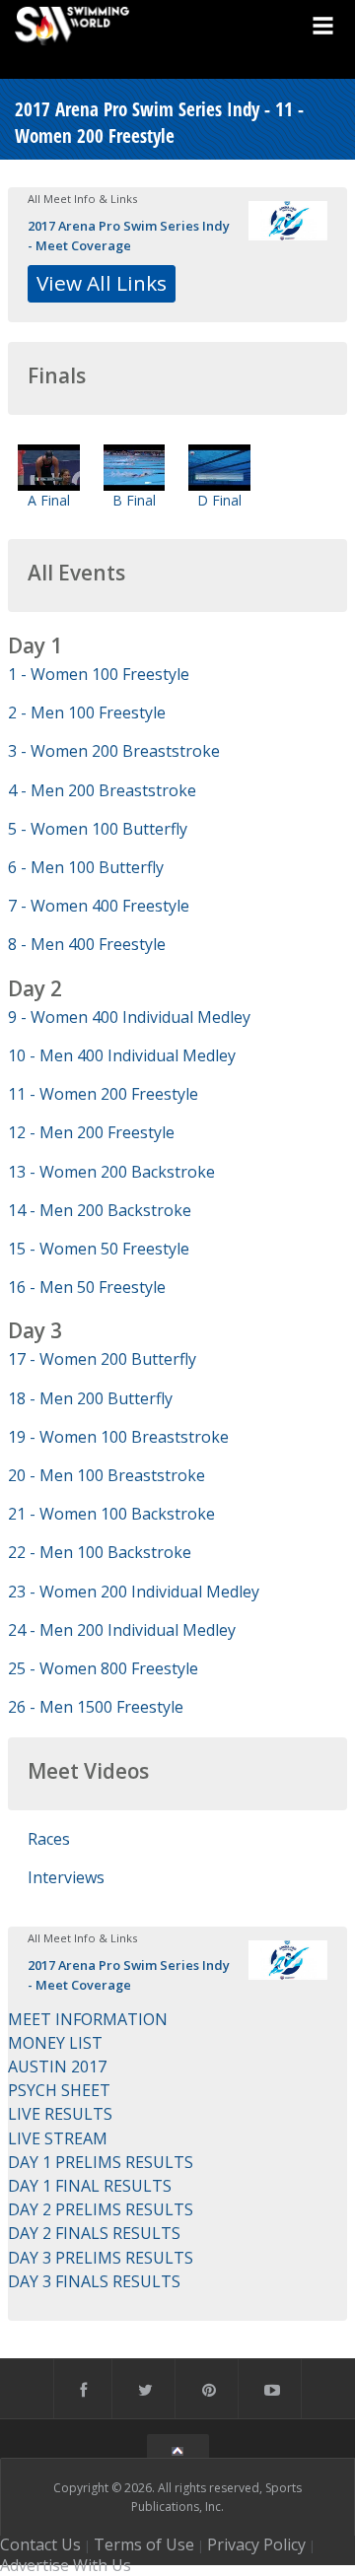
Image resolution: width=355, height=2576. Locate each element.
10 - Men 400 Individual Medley (122, 1055)
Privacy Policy (256, 2544)
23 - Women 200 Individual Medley (134, 1592)
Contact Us (40, 2544)
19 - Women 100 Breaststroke (118, 1437)
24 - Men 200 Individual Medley (122, 1630)
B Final (134, 500)
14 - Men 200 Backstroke (100, 1210)
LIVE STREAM (58, 2138)
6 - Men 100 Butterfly (86, 867)
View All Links (102, 283)
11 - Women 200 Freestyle (103, 1094)
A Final (49, 500)
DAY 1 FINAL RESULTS (90, 2186)
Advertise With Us (66, 2565)
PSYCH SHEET (59, 2090)
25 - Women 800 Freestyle (103, 1668)
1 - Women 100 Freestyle (99, 674)
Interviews (66, 1877)
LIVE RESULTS (60, 2114)
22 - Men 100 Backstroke (100, 1552)
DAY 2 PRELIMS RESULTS (101, 2209)
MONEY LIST (55, 2043)
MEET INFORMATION (88, 2019)
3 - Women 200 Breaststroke (114, 751)
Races (49, 1839)
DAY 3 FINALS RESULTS (94, 2281)
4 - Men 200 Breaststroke (102, 790)
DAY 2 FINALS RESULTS (94, 2233)
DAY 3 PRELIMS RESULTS (101, 2258)
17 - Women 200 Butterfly (102, 1359)
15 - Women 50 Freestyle (99, 1249)
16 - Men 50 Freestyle (87, 1287)
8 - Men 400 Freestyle (87, 944)
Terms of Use (144, 2544)
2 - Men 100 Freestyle (87, 712)
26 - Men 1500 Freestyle (96, 1707)
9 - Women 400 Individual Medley (129, 1017)
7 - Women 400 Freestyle (99, 906)
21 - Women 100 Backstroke (111, 1514)
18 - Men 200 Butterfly (90, 1398)
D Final (219, 500)
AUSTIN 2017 (57, 2067)
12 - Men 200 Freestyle (91, 1132)
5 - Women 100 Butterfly (98, 829)
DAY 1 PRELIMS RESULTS (101, 2162)
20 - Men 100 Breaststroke (106, 1475)
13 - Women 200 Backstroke (111, 1172)
